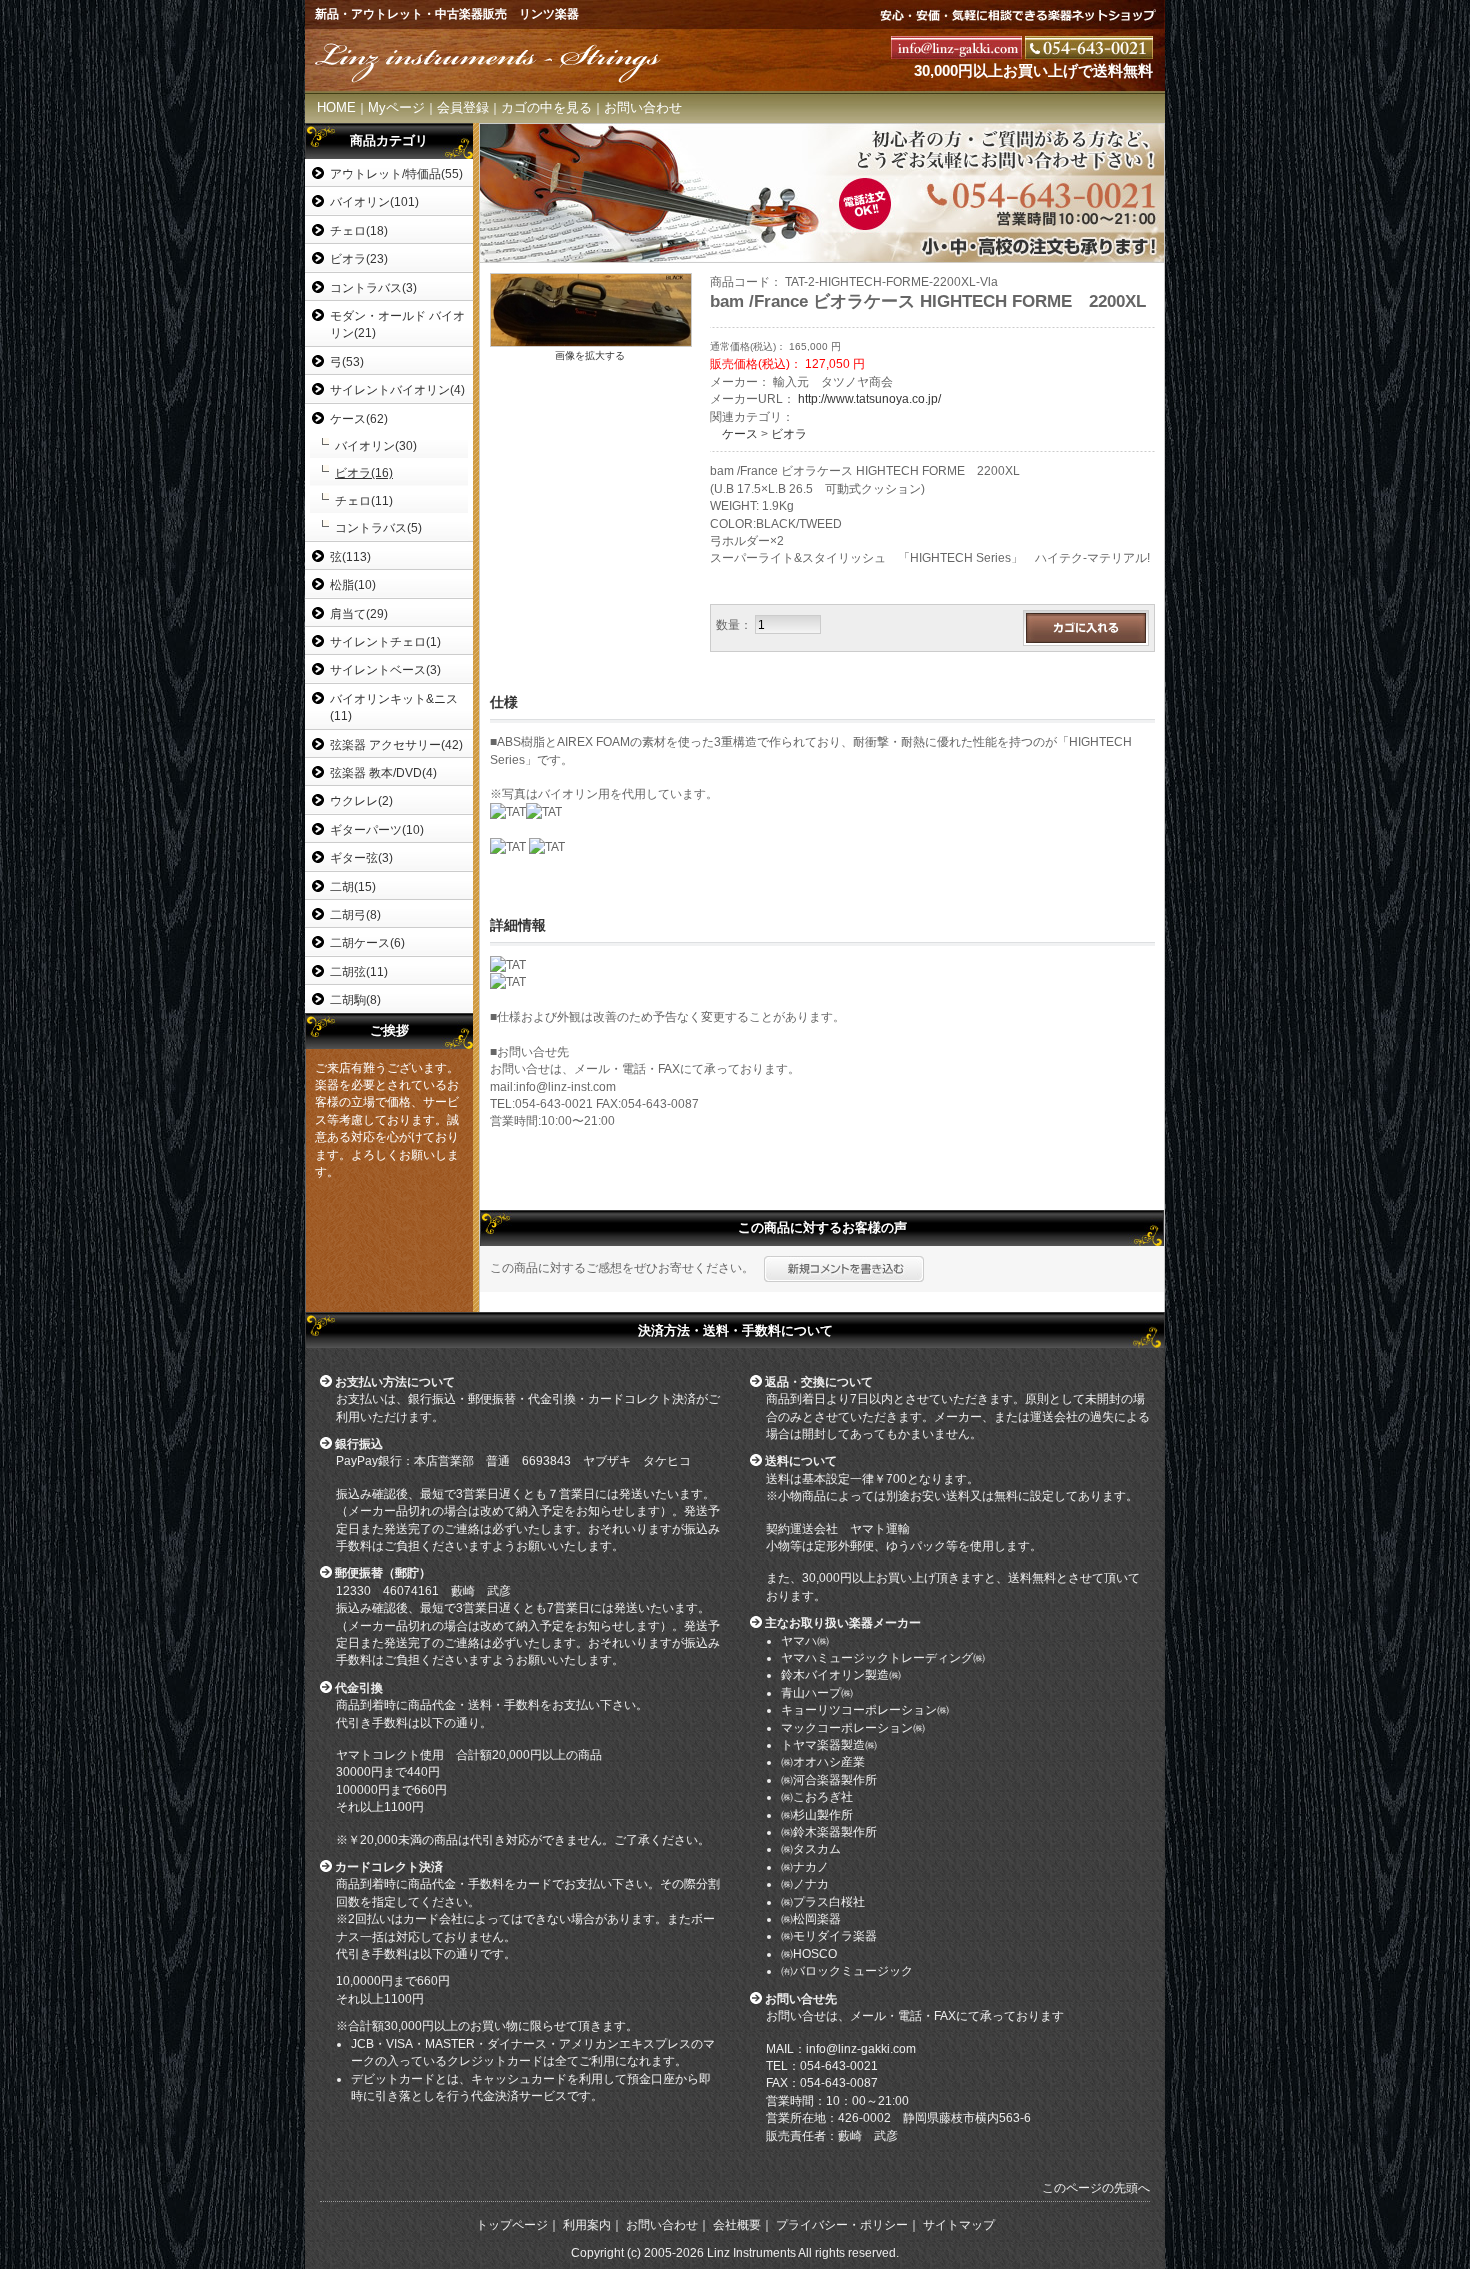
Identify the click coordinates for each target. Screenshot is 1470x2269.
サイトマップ (959, 2225)
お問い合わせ (643, 107)
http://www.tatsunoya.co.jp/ (869, 398)
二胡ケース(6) (367, 942)
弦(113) (350, 556)
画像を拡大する (590, 355)
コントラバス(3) (373, 287)
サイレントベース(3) (385, 669)
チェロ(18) (359, 230)
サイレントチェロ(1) (385, 641)
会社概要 (737, 2225)
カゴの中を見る (546, 107)
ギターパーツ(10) (377, 829)
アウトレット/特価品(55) (396, 173)
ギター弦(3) (361, 857)
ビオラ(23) (359, 258)
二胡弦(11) (359, 971)
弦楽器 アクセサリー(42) (396, 744)
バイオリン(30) (376, 445)
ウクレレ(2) (361, 800)
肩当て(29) (359, 613)
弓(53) (347, 361)
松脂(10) (353, 584)
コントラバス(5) (378, 527)
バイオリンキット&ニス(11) (394, 707)
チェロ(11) (364, 500)
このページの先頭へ (1096, 2187)
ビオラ (789, 433)
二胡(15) (353, 886)
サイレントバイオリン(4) (397, 389)
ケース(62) (359, 418)
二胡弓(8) (355, 914)
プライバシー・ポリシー (842, 2225)
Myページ (396, 107)
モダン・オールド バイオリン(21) (397, 324)
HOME (336, 107)
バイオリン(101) (374, 201)
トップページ (512, 2225)
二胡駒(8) (355, 999)
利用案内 (587, 2225)
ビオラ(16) (364, 472)
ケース (740, 433)
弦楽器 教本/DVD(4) (383, 772)
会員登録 (463, 107)
